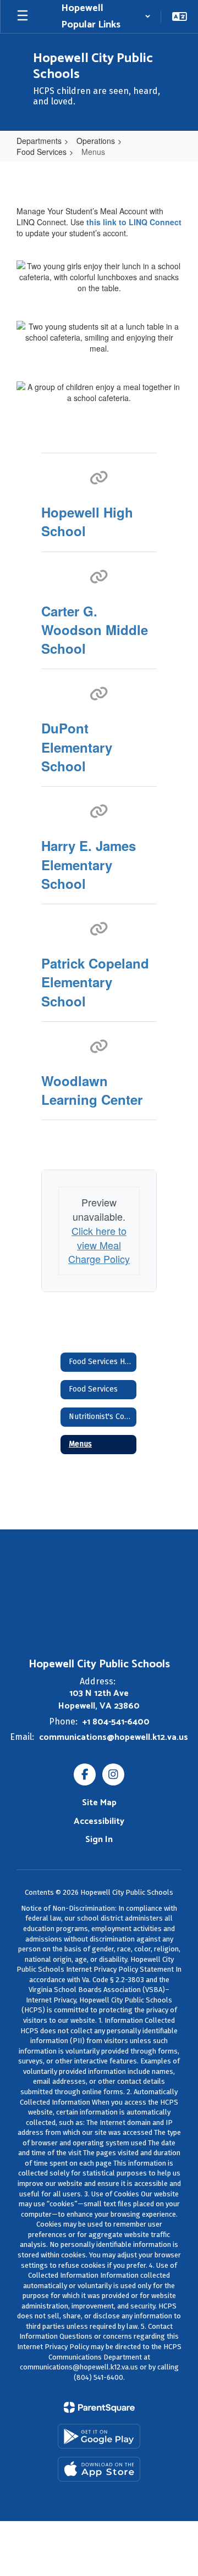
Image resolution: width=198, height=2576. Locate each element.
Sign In (99, 1840)
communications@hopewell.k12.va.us (114, 1737)
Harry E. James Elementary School (89, 864)
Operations (96, 141)
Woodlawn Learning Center (92, 1090)
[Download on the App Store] (99, 2469)
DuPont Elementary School (77, 747)
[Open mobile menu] (23, 16)
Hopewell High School (87, 521)
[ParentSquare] (99, 2407)
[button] (106, 16)
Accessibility (99, 1821)
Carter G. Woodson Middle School (95, 630)
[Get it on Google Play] (99, 2436)
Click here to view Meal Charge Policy (99, 1245)
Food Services (42, 152)
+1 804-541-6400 (116, 1722)
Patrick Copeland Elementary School (95, 982)
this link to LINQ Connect (134, 222)
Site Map (99, 1803)
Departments (39, 141)
